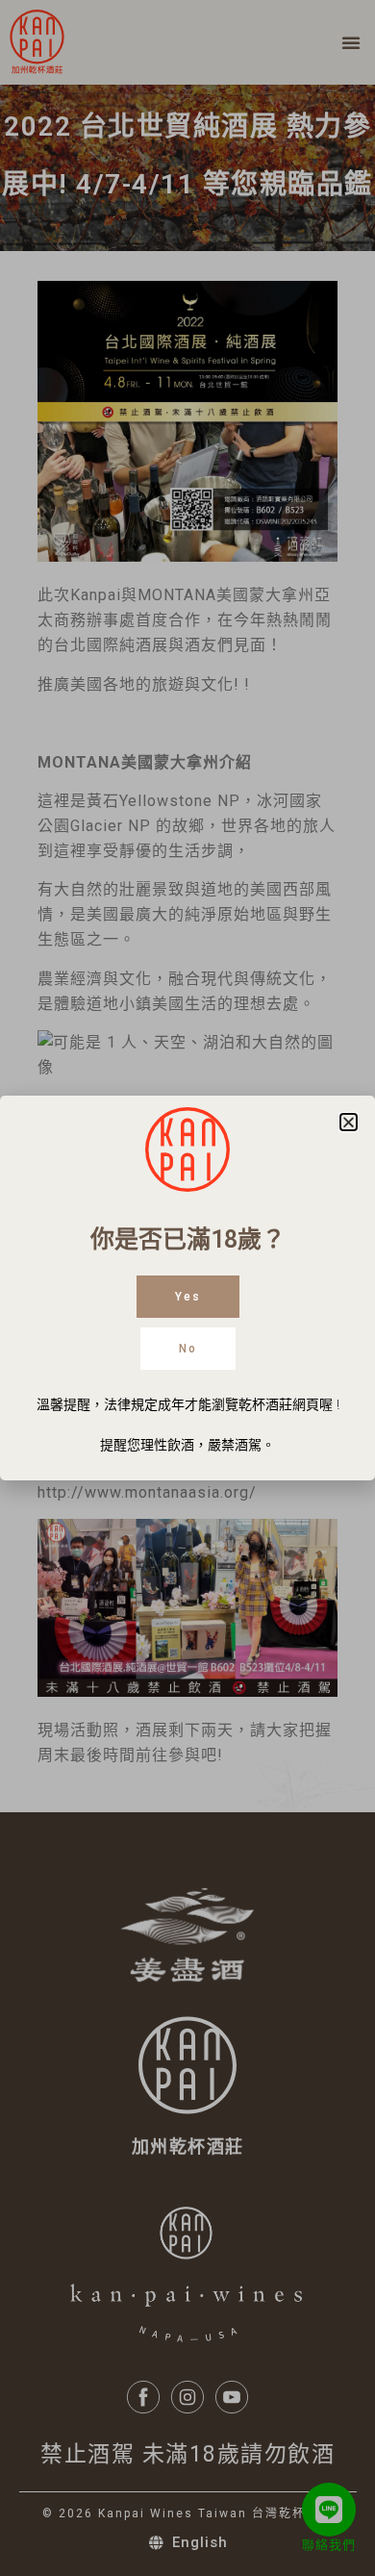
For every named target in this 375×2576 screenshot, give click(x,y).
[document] (187, 1288)
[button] (349, 1122)
